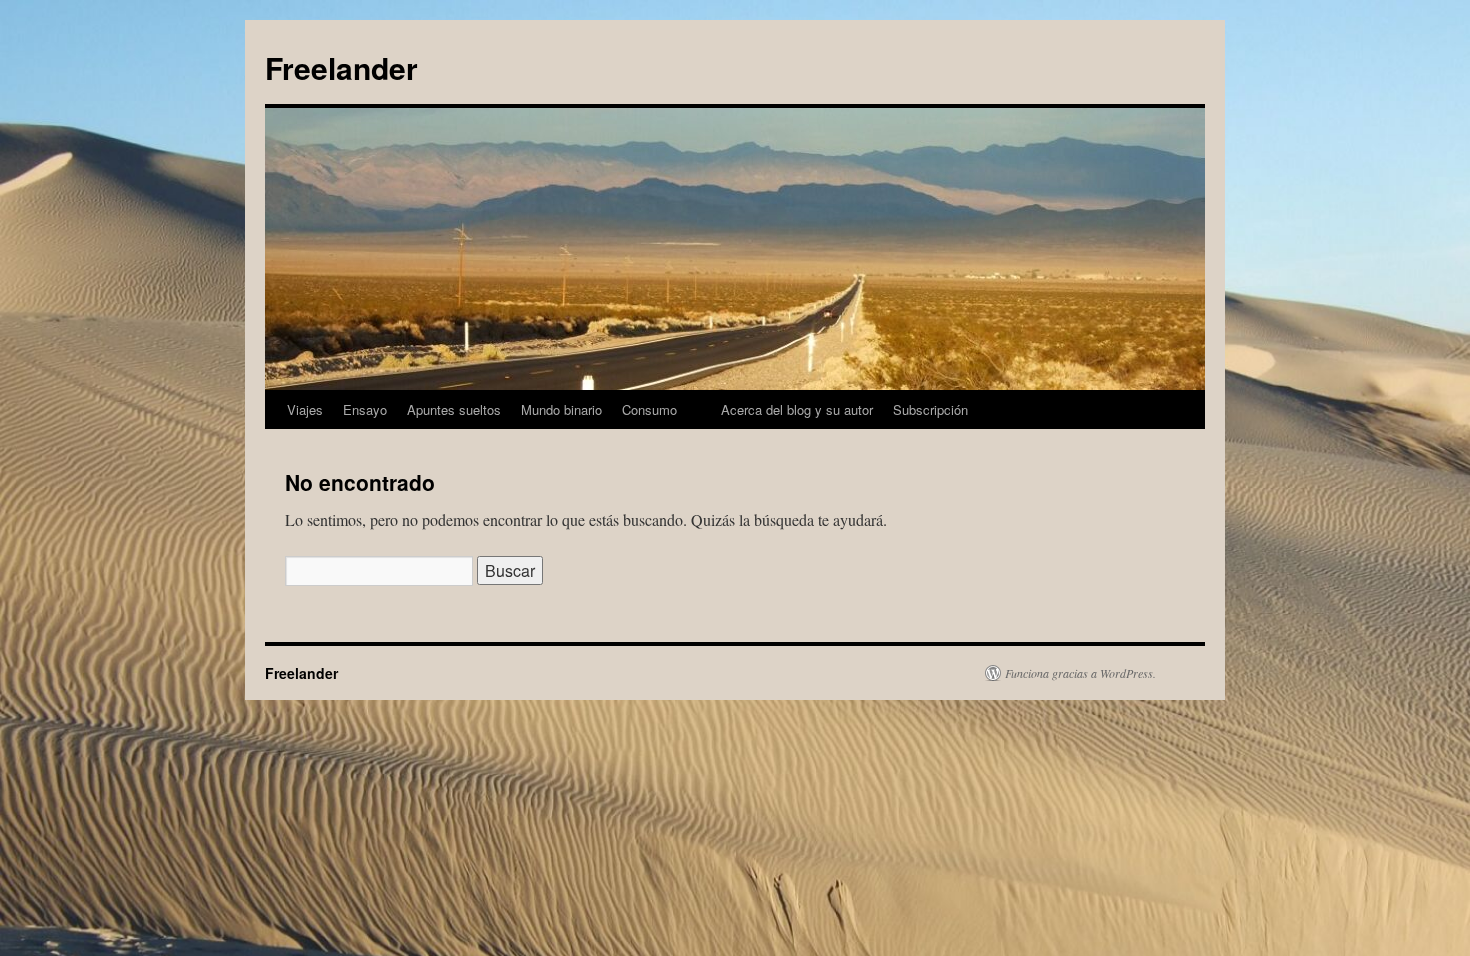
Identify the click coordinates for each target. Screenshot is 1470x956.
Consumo (649, 409)
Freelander (341, 67)
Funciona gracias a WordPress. (1080, 673)
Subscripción (930, 409)
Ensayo (365, 409)
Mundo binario (561, 409)
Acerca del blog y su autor (797, 409)
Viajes (305, 409)
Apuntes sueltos (454, 409)
